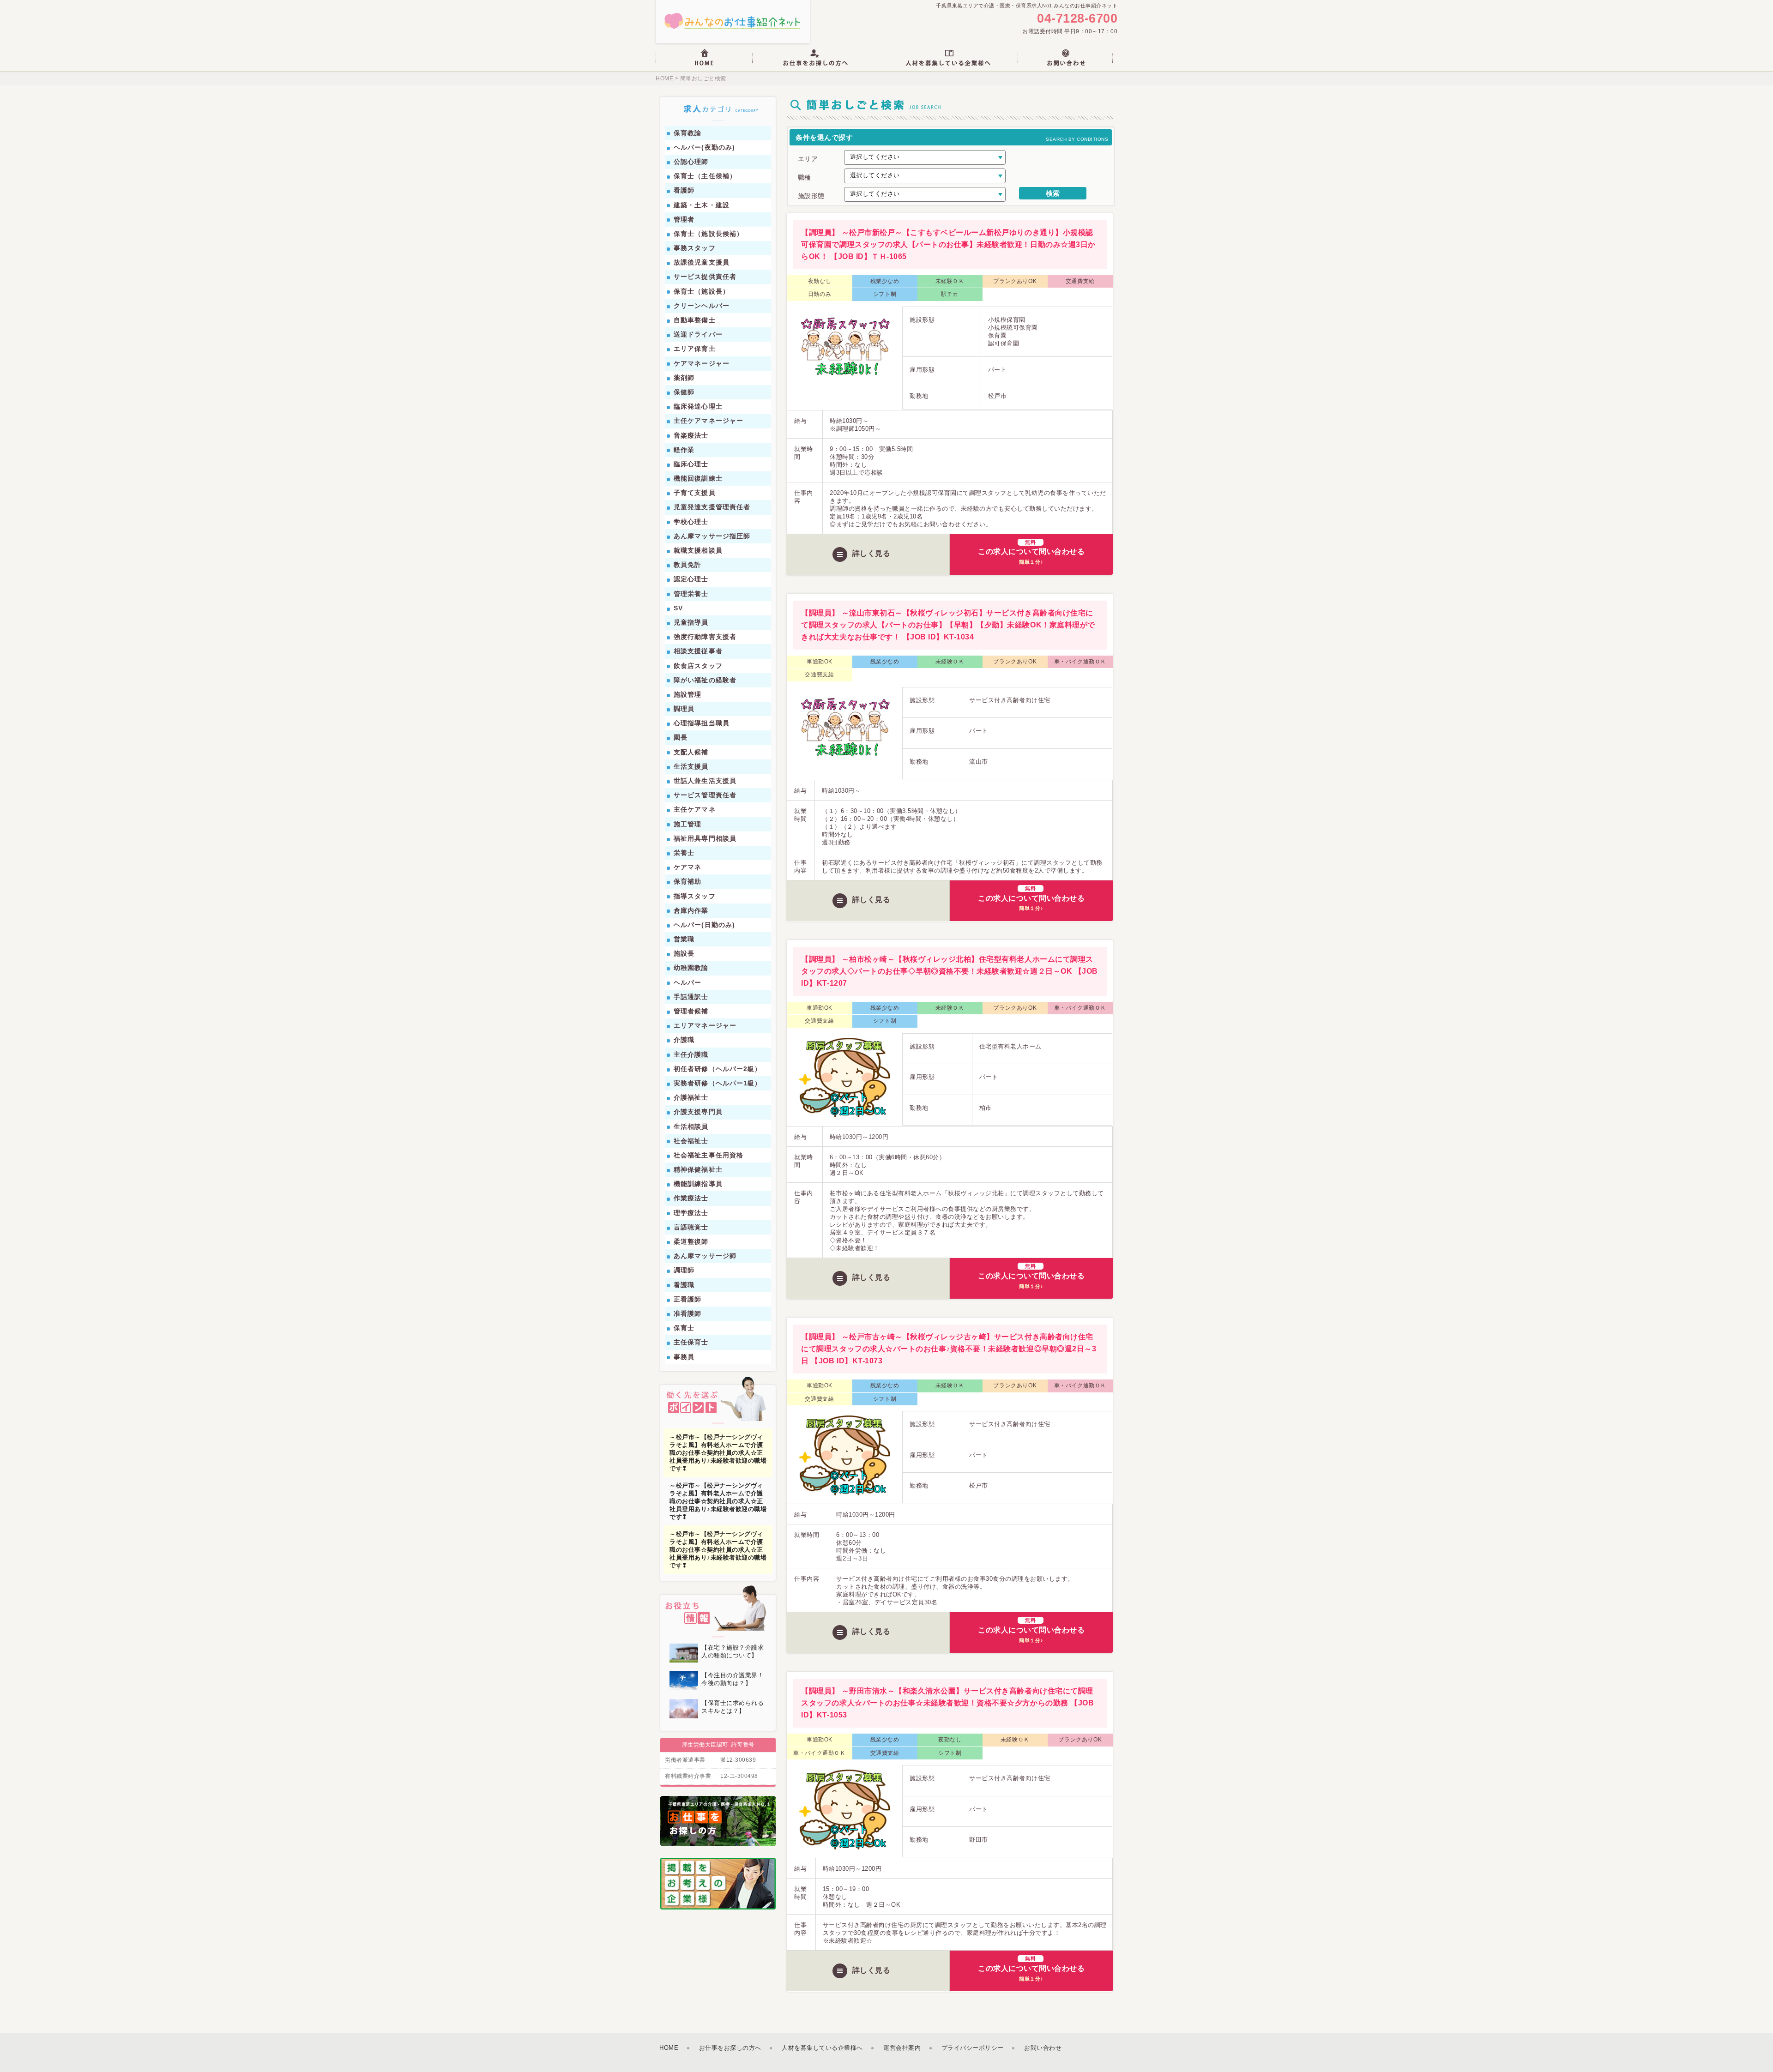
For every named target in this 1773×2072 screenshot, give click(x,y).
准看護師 (687, 1313)
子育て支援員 (695, 493)
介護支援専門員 (698, 1112)
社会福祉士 (691, 1141)
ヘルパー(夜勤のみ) (704, 147)
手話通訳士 (691, 997)
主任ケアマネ (695, 809)
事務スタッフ (695, 248)
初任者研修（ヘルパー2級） (718, 1069)
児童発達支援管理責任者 (712, 507)
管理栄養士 (691, 594)
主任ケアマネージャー (709, 421)
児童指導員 (691, 622)
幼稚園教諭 (691, 968)
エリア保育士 (695, 349)
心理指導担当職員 (702, 723)
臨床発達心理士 (698, 406)
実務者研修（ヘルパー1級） (718, 1083)
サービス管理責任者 (705, 795)
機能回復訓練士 (698, 478)
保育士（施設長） (702, 291)
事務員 (684, 1357)
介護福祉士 (691, 1097)
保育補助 (687, 881)
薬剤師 (684, 378)
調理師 (684, 1270)
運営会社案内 (902, 2048)
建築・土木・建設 (702, 205)
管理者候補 (691, 1011)
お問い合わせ (1043, 2048)
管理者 (684, 219)
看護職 (684, 1285)
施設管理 (687, 694)
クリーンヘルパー (702, 306)
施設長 (684, 953)
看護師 (684, 190)
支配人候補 (691, 752)
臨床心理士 (691, 464)
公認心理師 (691, 162)
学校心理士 (691, 522)
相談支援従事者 (698, 651)
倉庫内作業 (691, 910)
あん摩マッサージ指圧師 (712, 536)
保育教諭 (687, 133)
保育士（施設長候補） (709, 234)
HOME (664, 78)
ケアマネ (687, 867)
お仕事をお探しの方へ (730, 2048)
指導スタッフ (695, 896)
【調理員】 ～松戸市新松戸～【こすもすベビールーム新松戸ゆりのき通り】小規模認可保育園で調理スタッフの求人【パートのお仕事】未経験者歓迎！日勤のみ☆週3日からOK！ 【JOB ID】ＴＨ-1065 (948, 244)
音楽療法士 (691, 435)
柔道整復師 (691, 1241)
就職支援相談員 (698, 550)
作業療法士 (691, 1198)
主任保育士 (691, 1342)
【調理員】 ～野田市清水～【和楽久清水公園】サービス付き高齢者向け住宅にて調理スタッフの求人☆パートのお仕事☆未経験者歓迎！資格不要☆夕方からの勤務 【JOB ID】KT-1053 (947, 1703)
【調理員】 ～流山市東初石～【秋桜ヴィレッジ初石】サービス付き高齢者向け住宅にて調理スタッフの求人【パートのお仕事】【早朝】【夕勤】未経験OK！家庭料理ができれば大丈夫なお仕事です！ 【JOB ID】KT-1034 (948, 625)
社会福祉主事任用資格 (709, 1155)
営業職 (684, 939)
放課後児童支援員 (702, 262)
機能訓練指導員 (698, 1184)
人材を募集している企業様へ (822, 2048)
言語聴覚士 (691, 1227)
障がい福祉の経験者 (705, 680)
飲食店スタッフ (698, 666)
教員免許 (687, 565)
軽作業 (684, 450)
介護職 (684, 1040)
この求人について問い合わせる (1031, 552)
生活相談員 (691, 1126)
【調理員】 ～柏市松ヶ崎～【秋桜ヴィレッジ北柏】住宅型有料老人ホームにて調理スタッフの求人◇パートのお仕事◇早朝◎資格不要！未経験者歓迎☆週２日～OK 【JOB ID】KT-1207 (949, 971)
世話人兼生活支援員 (705, 781)
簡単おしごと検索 (702, 78)
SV (678, 608)
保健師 (684, 392)
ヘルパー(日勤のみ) (704, 925)
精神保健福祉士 (698, 1169)
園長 (681, 737)
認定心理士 (691, 579)
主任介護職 (691, 1054)
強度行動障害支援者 (705, 637)
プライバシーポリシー (973, 2048)
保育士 (684, 1328)
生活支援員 (691, 766)
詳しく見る (871, 553)
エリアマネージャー (705, 1025)
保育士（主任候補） (705, 176)
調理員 (684, 709)
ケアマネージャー (702, 363)
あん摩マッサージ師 (705, 1256)
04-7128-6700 (1077, 19)
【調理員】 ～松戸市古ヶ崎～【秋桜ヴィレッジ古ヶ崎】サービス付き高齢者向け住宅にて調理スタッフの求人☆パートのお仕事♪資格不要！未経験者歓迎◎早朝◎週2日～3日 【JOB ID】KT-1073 (949, 1349)
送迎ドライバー (698, 334)
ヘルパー (687, 982)
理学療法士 (691, 1213)
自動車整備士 (695, 320)
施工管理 (687, 824)
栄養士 (684, 853)
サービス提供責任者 (705, 277)
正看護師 (687, 1299)
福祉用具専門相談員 (705, 838)
